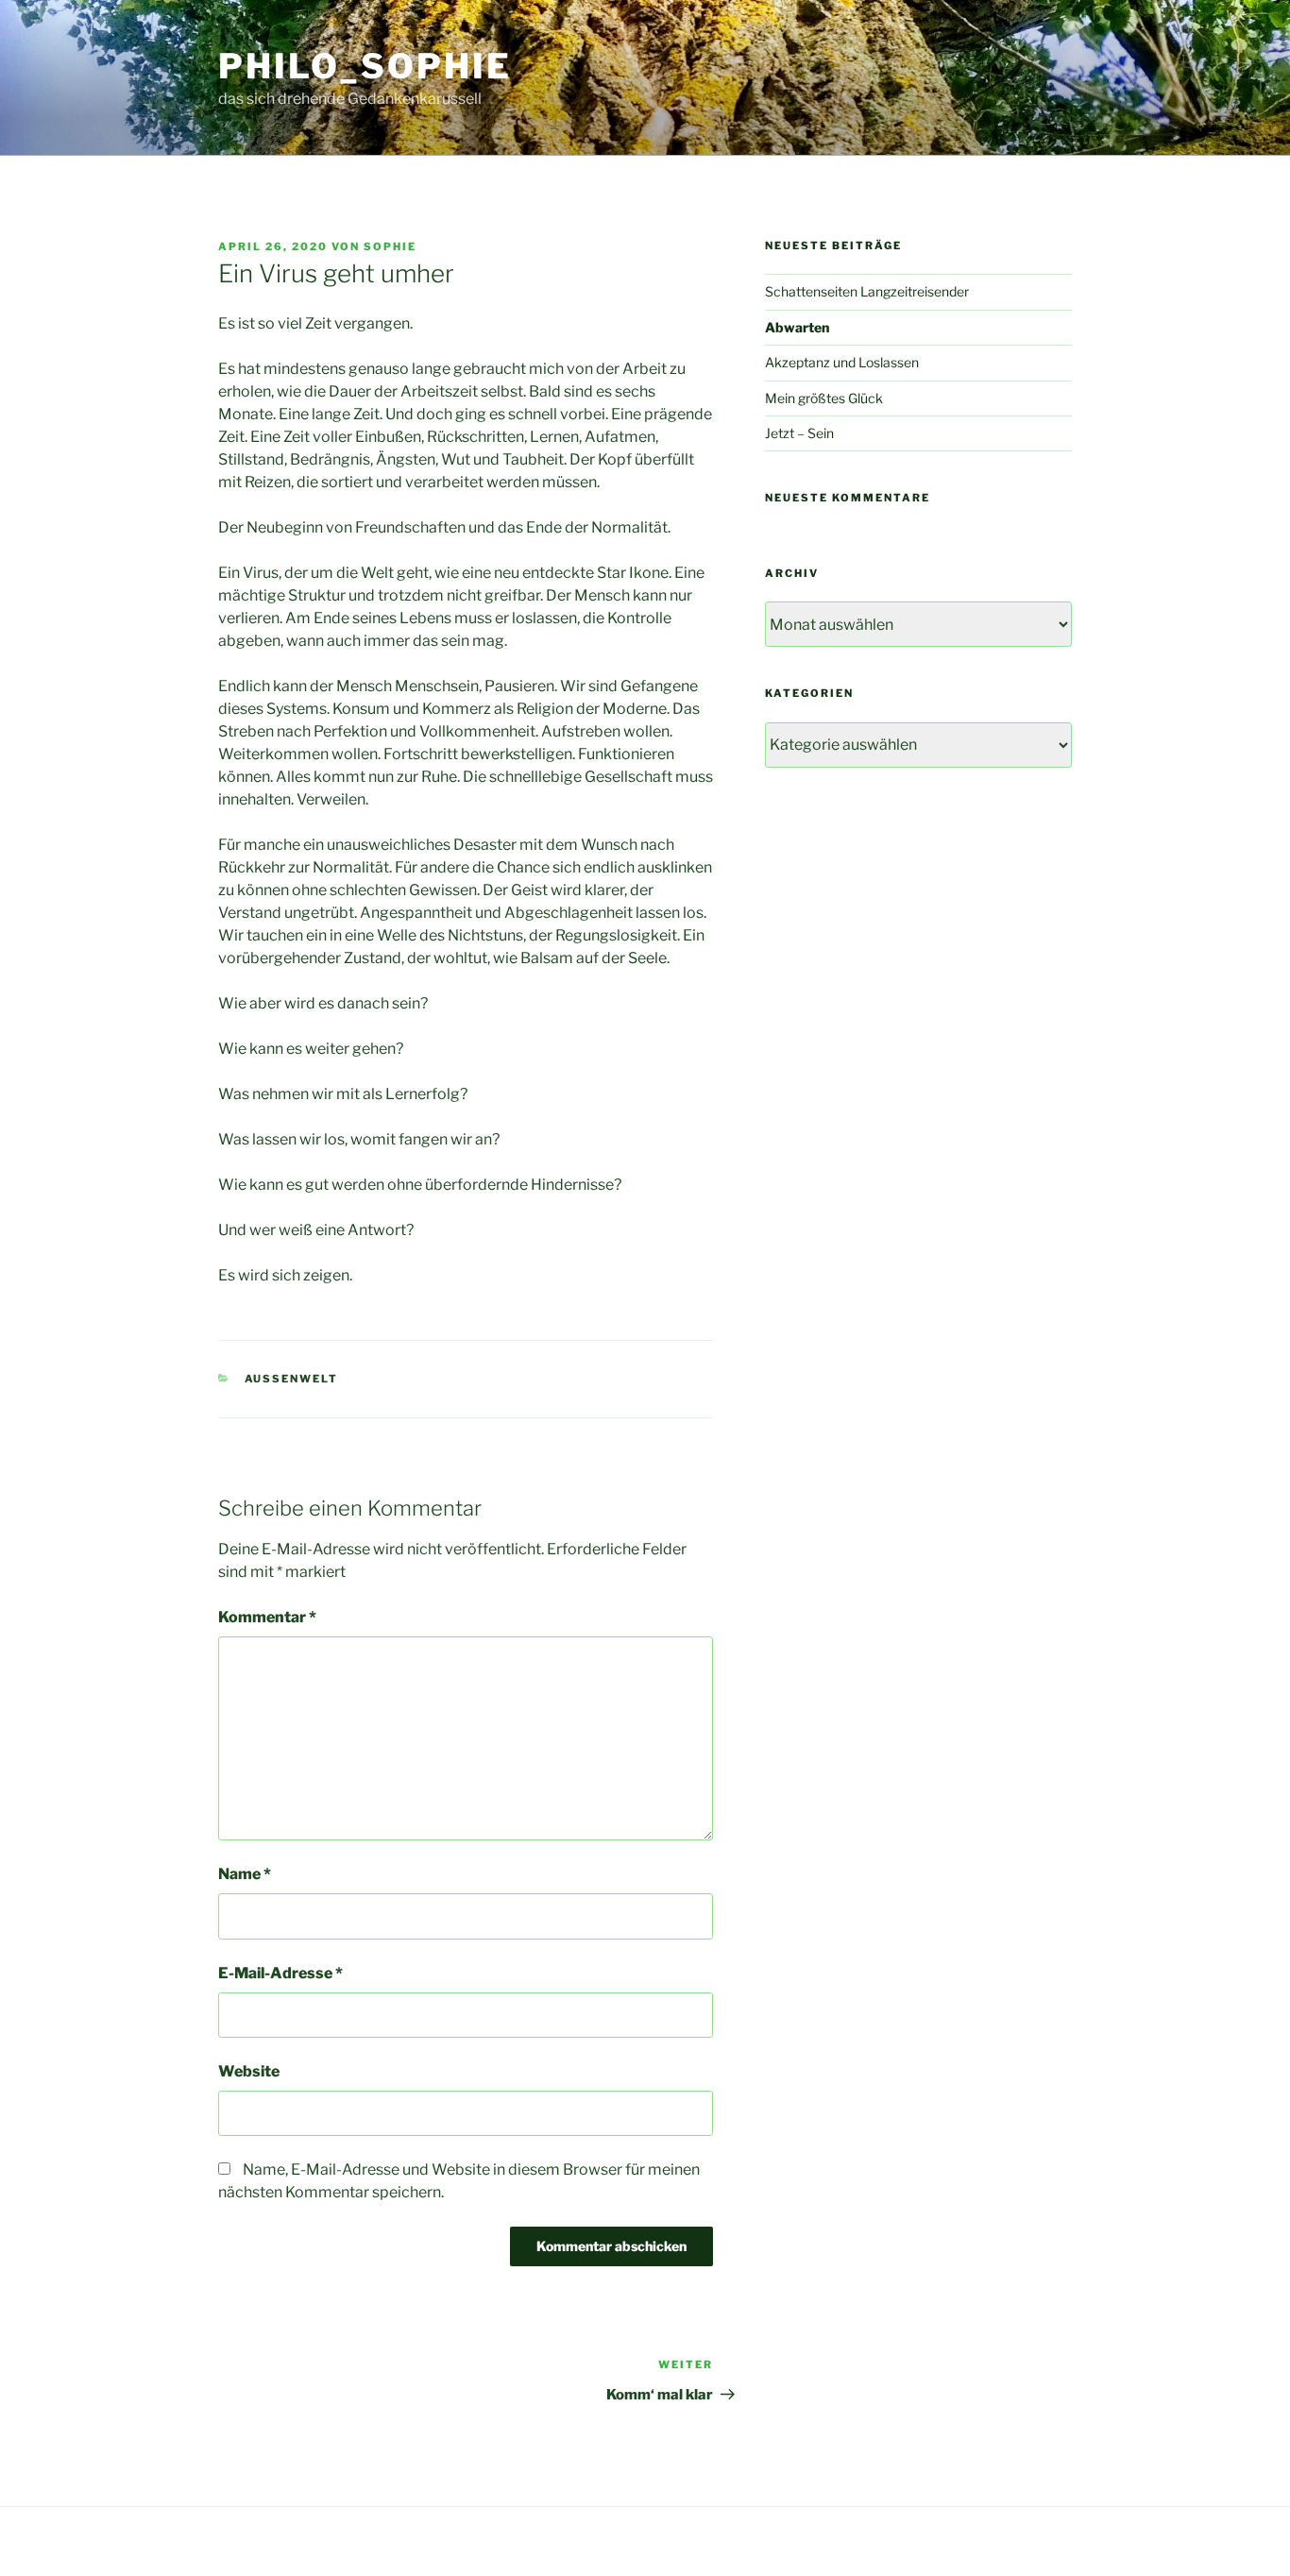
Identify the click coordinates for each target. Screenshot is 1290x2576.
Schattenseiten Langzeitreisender (867, 291)
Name (245, 1874)
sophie (390, 246)
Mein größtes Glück (824, 398)
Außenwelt (292, 1379)
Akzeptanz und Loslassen (842, 362)
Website (249, 2071)
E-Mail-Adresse (280, 1973)
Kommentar (267, 1617)
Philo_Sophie (365, 66)
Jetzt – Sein (799, 433)
